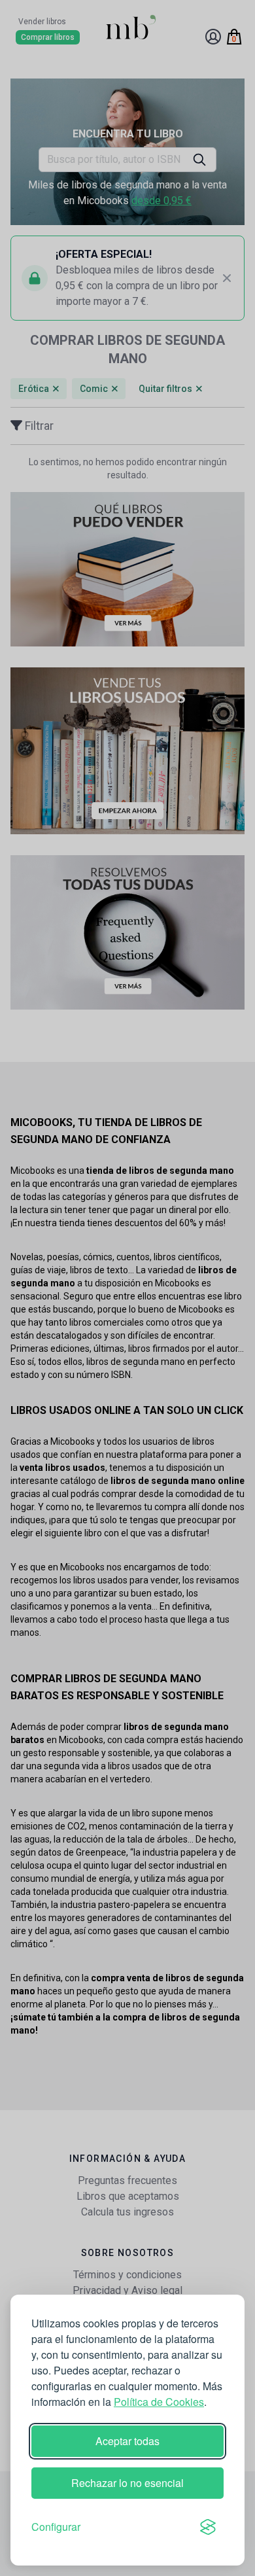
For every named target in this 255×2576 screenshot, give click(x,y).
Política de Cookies (159, 2402)
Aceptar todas (127, 2441)
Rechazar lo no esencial (127, 2483)
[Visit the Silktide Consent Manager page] (208, 2527)
